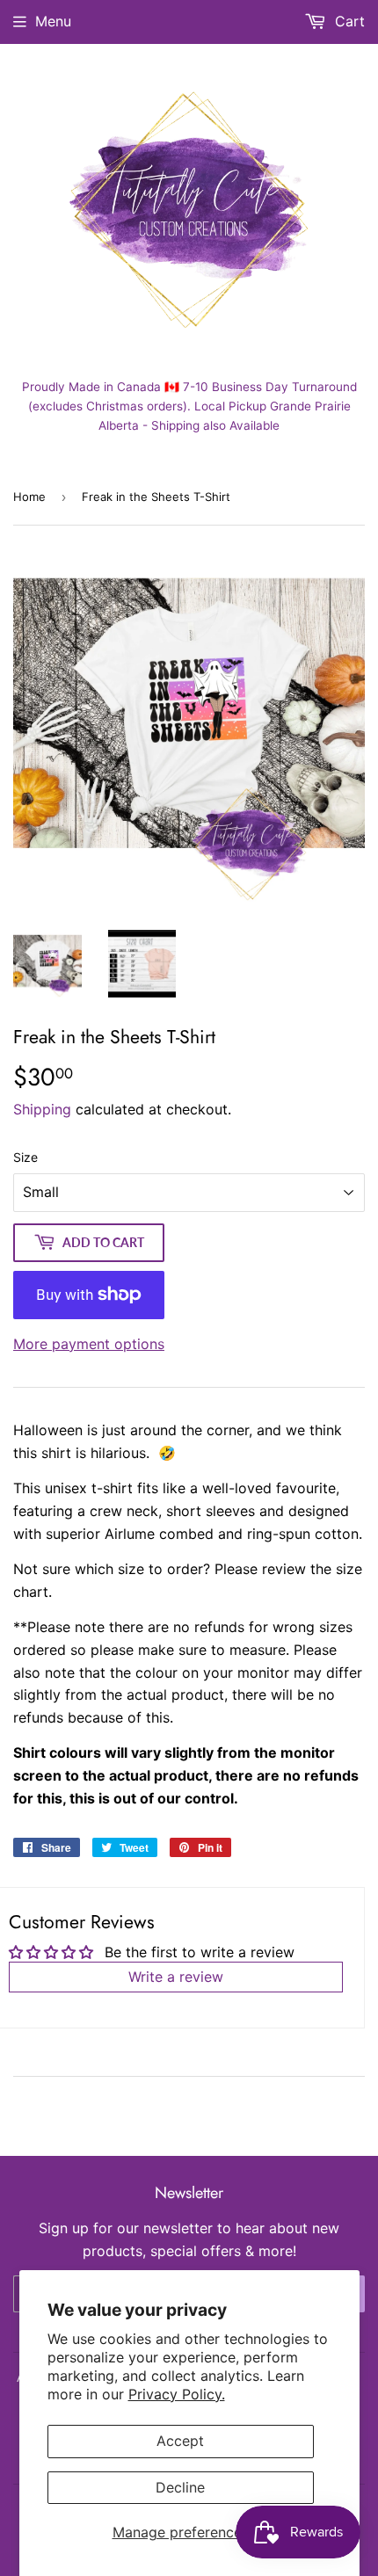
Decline (180, 2487)
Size (25, 1157)
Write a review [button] (176, 1977)
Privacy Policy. (177, 2394)
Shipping (42, 1109)
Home (29, 497)
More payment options (89, 1344)
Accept (180, 2441)
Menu (53, 21)
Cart (348, 21)
